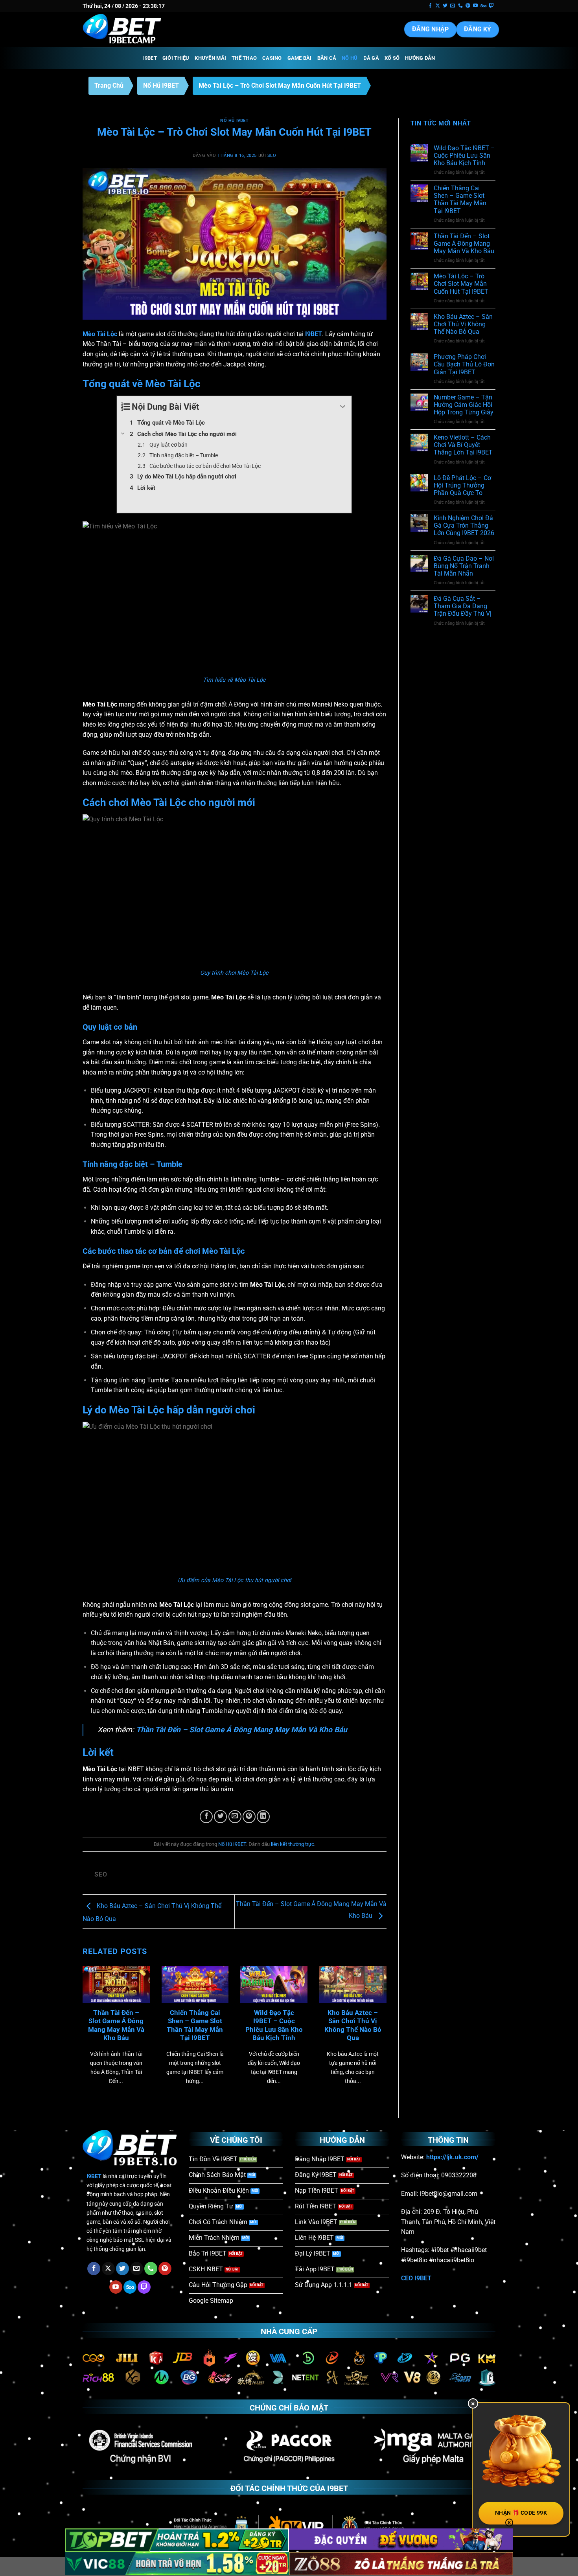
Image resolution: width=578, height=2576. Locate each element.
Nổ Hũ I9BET (161, 86)
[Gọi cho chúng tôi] (460, 6)
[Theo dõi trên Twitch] (491, 6)
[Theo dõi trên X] (438, 6)
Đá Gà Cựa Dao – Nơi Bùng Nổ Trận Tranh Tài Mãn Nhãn (464, 566)
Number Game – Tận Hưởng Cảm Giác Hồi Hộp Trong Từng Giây (464, 405)
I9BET (150, 58)
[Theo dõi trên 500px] (483, 6)
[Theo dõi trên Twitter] (445, 6)
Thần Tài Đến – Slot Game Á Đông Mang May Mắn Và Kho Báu (242, 1730)
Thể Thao (244, 58)
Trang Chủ (109, 86)
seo (272, 155)
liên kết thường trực (293, 1844)
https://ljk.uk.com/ (452, 2157)
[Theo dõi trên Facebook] (430, 6)
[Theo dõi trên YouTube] (475, 6)
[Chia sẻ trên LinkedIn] (263, 1817)
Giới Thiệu (176, 58)
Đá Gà (371, 58)
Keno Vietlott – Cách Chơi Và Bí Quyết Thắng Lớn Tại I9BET (463, 445)
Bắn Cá (327, 58)
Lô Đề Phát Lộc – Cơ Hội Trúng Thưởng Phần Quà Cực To (462, 485)
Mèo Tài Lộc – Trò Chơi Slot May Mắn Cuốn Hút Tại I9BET (461, 284)
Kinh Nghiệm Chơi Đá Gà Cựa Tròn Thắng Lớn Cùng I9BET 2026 (464, 525)
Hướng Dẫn (420, 58)
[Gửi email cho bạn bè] (235, 1817)
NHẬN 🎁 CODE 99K (521, 2513)
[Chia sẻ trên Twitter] (220, 1817)
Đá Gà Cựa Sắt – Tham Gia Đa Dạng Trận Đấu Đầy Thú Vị (463, 606)
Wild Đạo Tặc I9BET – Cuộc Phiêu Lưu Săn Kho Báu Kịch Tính (274, 2026)
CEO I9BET (416, 2278)
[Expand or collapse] (343, 407)
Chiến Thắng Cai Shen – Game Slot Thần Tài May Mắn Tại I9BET (195, 2026)
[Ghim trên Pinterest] (249, 1817)
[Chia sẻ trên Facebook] (206, 1817)
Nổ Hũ (350, 58)
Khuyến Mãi (210, 58)
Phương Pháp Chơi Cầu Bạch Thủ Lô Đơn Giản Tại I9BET (464, 364)
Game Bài (300, 58)
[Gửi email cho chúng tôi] (453, 6)
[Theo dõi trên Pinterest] (468, 6)
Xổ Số (392, 58)
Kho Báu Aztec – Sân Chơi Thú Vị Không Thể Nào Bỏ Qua (353, 2026)
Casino (272, 58)
